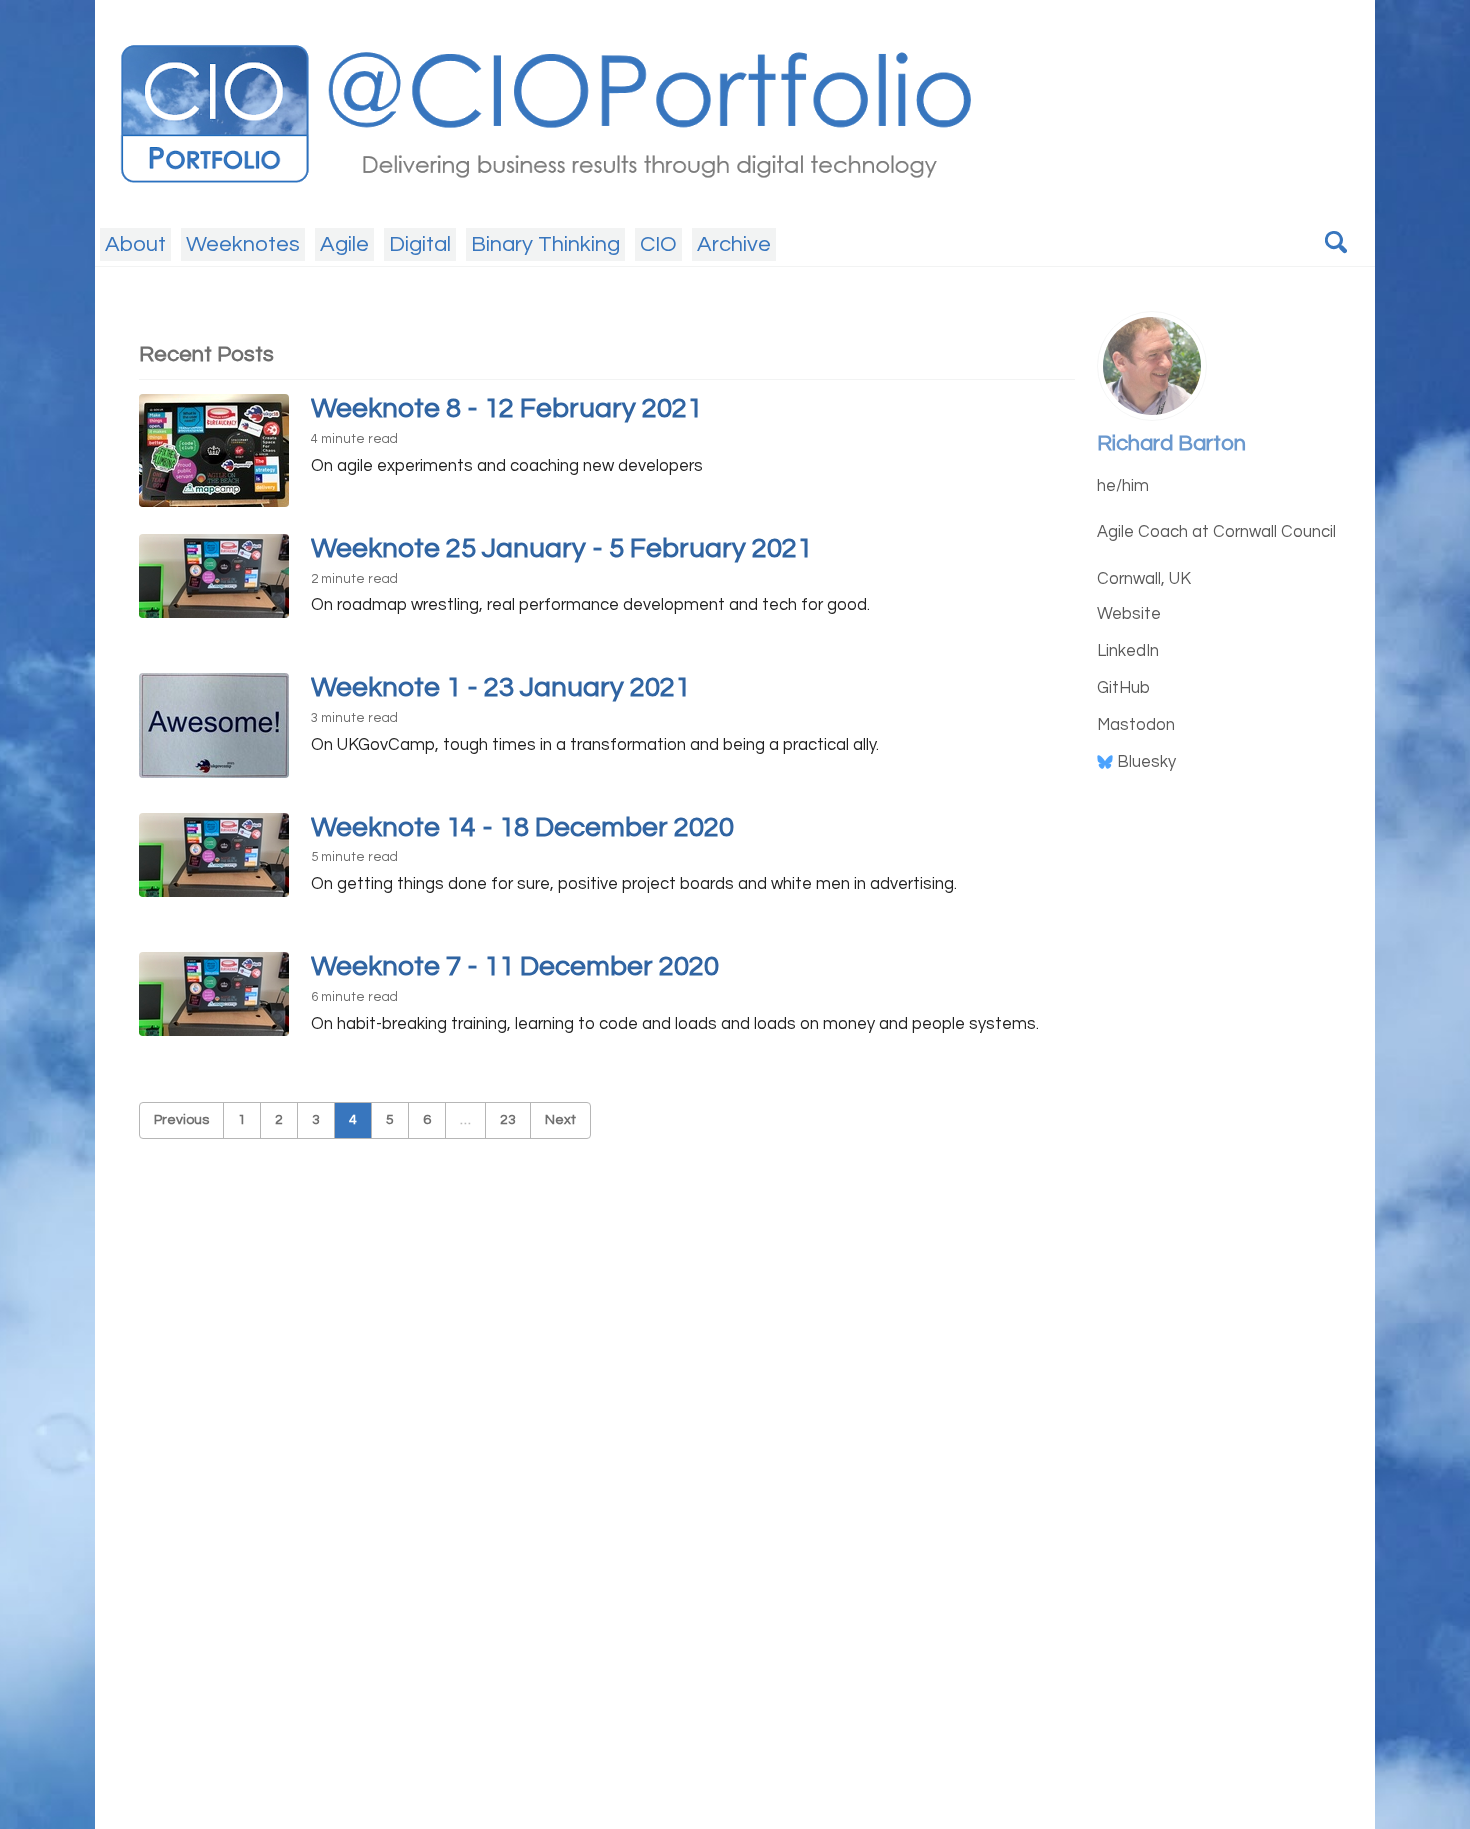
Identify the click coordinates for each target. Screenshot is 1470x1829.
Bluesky (1144, 760)
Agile (344, 244)
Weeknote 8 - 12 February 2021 (506, 408)
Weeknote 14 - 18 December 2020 (522, 827)
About (135, 244)
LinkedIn (1128, 649)
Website (1129, 612)
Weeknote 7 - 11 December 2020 (515, 966)
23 (508, 1120)
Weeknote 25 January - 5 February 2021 (561, 548)
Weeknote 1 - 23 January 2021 (500, 687)
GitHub (1123, 686)
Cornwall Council (1274, 531)
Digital (420, 244)
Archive (734, 244)
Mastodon (1136, 723)
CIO (658, 244)
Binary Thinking (545, 244)
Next (560, 1120)
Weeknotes (243, 244)
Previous (181, 1120)
